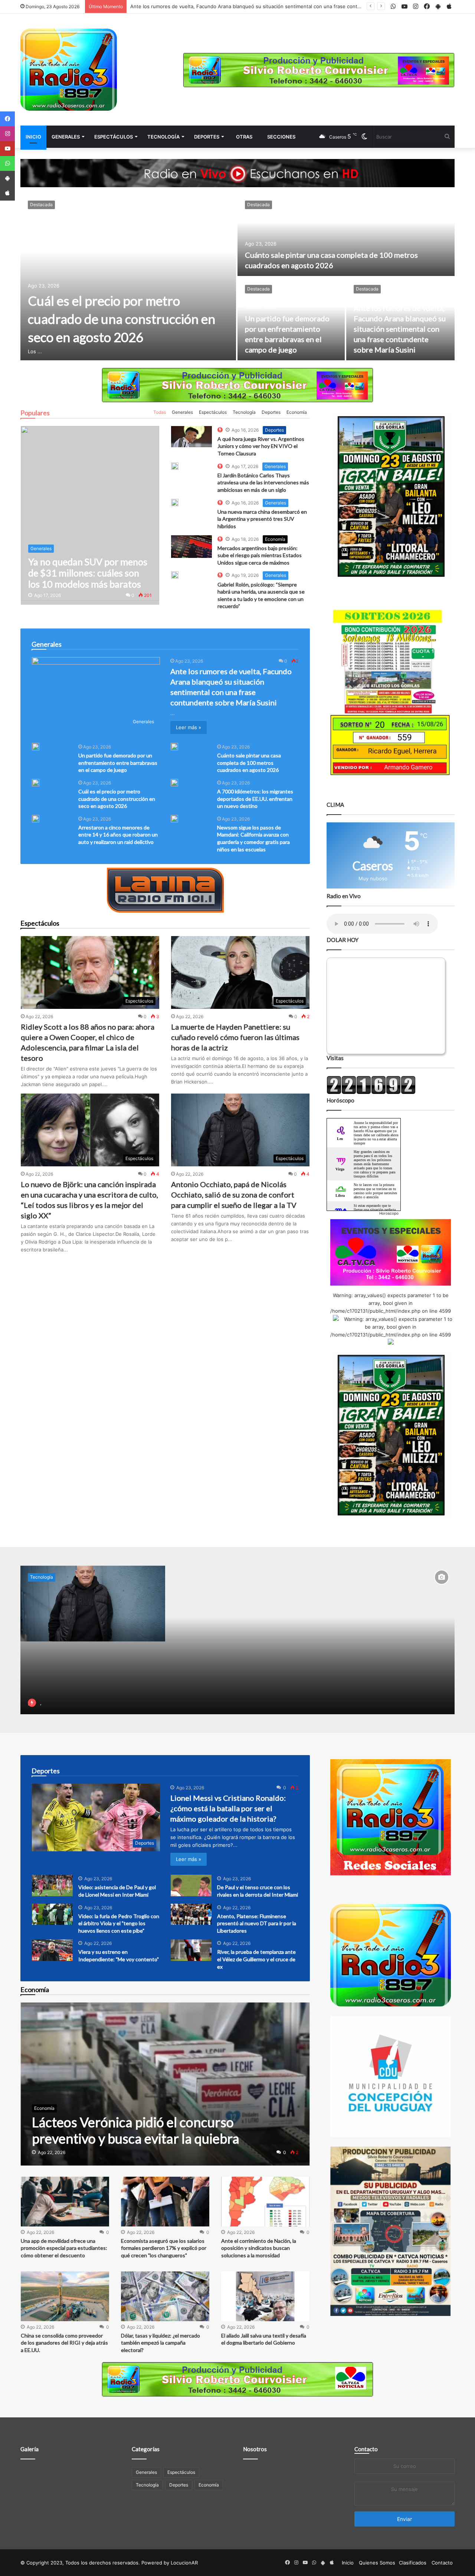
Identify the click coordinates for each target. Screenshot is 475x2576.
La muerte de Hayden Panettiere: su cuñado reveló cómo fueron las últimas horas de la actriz (235, 1037)
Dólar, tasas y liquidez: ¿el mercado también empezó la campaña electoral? (160, 2343)
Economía (297, 412)
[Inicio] (69, 70)
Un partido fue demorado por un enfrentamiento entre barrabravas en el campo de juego (234, 6)
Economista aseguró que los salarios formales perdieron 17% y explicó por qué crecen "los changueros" (164, 2248)
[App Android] (7, 178)
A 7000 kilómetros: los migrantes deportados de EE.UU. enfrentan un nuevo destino (255, 799)
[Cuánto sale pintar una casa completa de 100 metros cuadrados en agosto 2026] (346, 235)
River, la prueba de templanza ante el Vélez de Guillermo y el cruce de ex (256, 1959)
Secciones (281, 137)
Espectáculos (114, 137)
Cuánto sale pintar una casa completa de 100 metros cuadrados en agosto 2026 (249, 763)
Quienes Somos (377, 2563)
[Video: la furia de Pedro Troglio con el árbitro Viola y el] (52, 1914)
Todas (160, 412)
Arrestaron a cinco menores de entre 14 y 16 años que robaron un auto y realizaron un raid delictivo (118, 835)
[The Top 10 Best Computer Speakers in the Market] (191, 437)
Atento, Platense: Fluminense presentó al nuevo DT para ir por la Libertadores (257, 1923)
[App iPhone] (7, 193)
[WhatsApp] (7, 163)
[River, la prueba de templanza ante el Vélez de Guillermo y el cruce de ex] (191, 1950)
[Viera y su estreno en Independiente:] (52, 1950)
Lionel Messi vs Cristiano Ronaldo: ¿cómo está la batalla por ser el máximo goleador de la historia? (228, 1808)
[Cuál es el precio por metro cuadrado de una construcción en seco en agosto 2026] (128, 277)
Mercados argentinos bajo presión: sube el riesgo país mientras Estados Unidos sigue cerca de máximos (260, 555)
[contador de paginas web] (371, 1092)
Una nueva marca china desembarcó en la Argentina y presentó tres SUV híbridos (262, 519)
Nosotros (255, 2449)
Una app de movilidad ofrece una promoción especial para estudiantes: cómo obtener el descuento (64, 2248)
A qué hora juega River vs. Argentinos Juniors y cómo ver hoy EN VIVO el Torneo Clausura (261, 446)
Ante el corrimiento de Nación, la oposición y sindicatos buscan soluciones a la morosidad (259, 2248)
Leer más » (189, 727)
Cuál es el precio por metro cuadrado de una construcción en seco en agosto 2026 (122, 319)
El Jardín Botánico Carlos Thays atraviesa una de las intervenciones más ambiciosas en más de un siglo (263, 483)
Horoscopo (389, 1213)
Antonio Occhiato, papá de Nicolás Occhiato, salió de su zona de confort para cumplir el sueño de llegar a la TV (234, 1195)
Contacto (366, 2449)
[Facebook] (7, 119)
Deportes (207, 137)
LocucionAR (184, 2563)
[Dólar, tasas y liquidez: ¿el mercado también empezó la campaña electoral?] (165, 2296)
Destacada (41, 204)
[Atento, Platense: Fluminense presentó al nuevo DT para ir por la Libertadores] (191, 1914)
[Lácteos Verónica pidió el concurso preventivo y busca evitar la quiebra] (165, 2084)
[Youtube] (7, 149)
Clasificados (413, 2563)
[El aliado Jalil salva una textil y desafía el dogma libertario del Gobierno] (265, 2296)
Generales (66, 137)
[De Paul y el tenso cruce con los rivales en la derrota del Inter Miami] (191, 1885)
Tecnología (163, 137)
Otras (244, 137)
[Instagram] (7, 134)
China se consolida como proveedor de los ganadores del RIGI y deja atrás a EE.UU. (64, 2343)
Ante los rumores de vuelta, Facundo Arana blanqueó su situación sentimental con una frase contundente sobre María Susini (400, 329)
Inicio (33, 137)
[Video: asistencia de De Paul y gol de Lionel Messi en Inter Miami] (52, 1885)
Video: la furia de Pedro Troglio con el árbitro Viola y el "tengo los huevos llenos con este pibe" (119, 1923)
